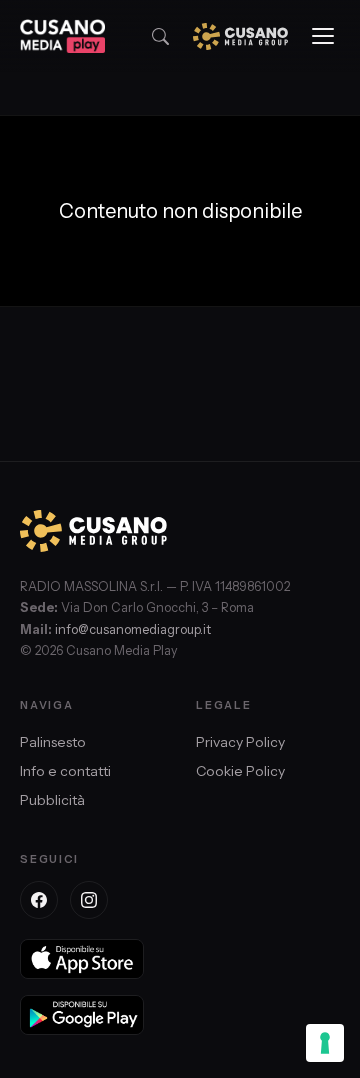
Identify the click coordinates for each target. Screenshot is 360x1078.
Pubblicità (52, 800)
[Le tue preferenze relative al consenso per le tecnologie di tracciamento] (325, 1043)
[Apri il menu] (323, 36)
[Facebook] (39, 900)
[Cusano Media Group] (240, 36)
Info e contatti (65, 771)
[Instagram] (89, 900)
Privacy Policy (240, 742)
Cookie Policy (240, 771)
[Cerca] (160, 36)
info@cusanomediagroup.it (133, 629)
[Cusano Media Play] (62, 36)
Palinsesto (53, 742)
